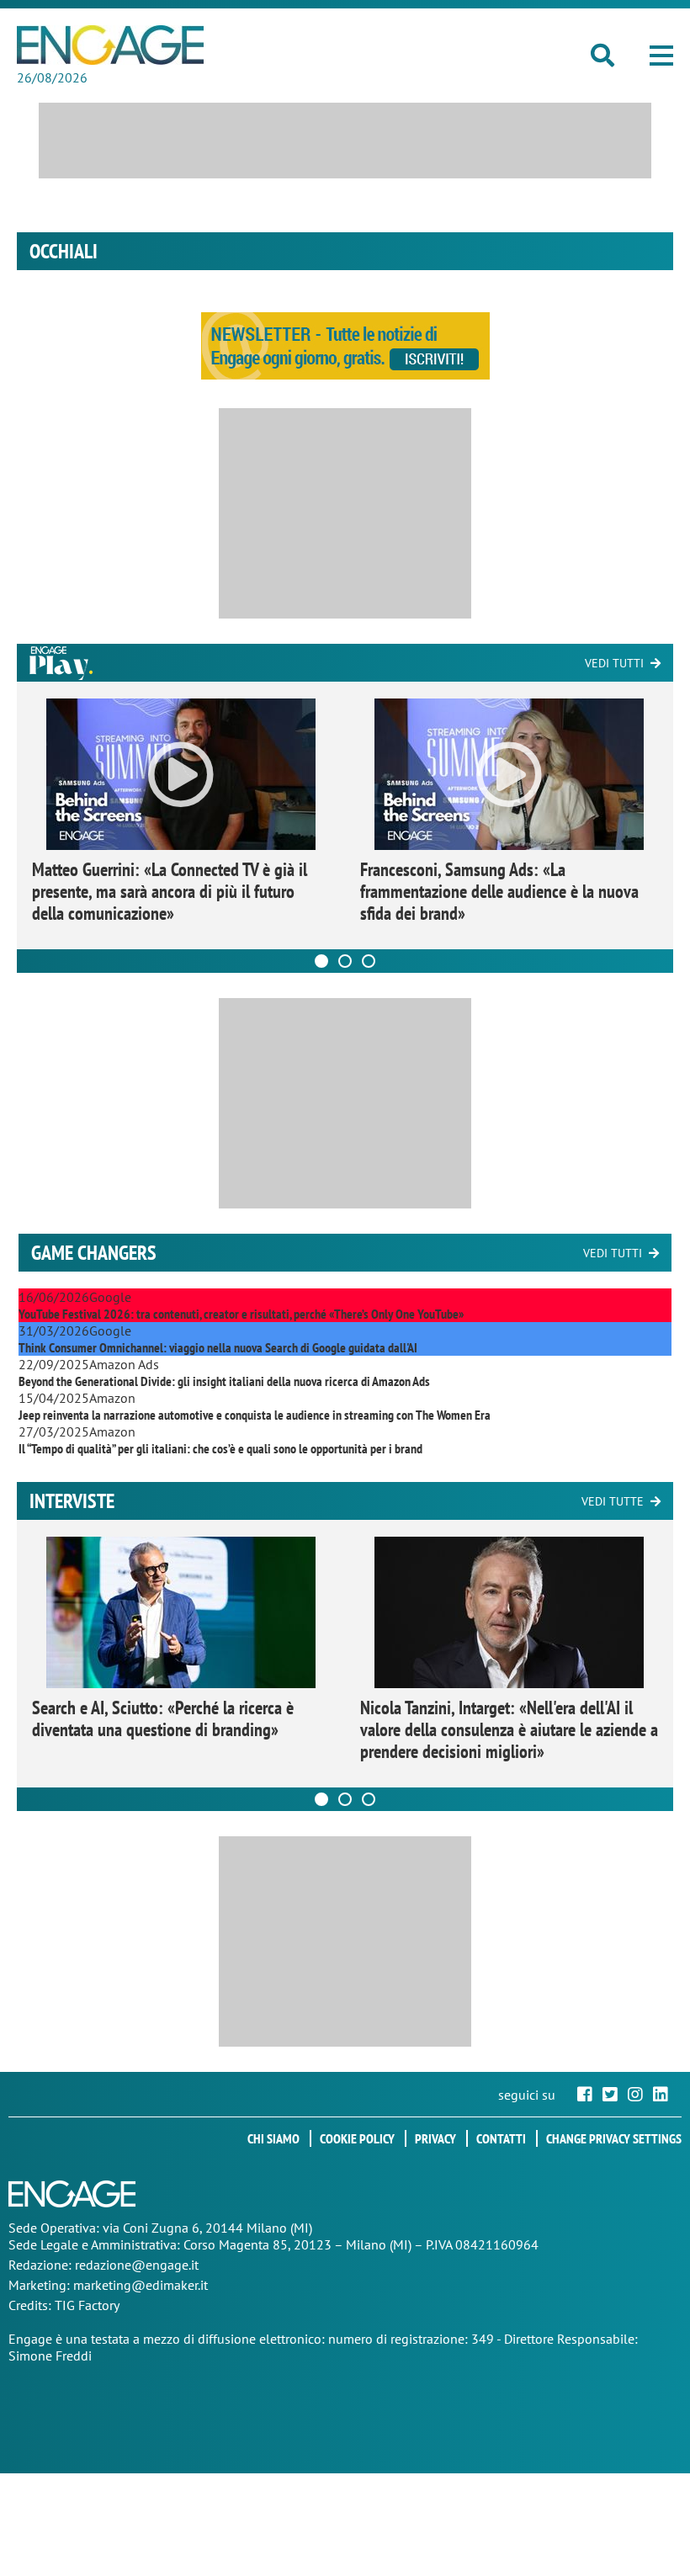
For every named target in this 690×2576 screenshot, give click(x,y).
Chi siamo (273, 2138)
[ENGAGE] (110, 45)
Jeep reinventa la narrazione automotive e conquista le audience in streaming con (255, 1415)
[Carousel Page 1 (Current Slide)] (321, 961)
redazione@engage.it (137, 2265)
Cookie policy (357, 2138)
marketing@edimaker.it (141, 2285)
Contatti (501, 2138)
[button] (661, 56)
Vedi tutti (614, 663)
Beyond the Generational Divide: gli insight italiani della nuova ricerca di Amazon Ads (224, 1381)
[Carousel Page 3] (369, 961)
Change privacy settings (614, 2138)
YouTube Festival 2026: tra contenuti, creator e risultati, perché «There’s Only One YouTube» (241, 1314)
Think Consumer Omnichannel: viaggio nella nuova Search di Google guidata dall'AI (218, 1347)
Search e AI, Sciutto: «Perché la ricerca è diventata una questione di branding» (163, 1718)
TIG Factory (87, 2305)
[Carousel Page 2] (345, 961)
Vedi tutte (613, 1501)
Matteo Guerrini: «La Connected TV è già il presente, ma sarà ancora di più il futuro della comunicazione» (170, 891)
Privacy (435, 2138)
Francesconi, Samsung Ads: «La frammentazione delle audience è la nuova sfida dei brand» (499, 891)
